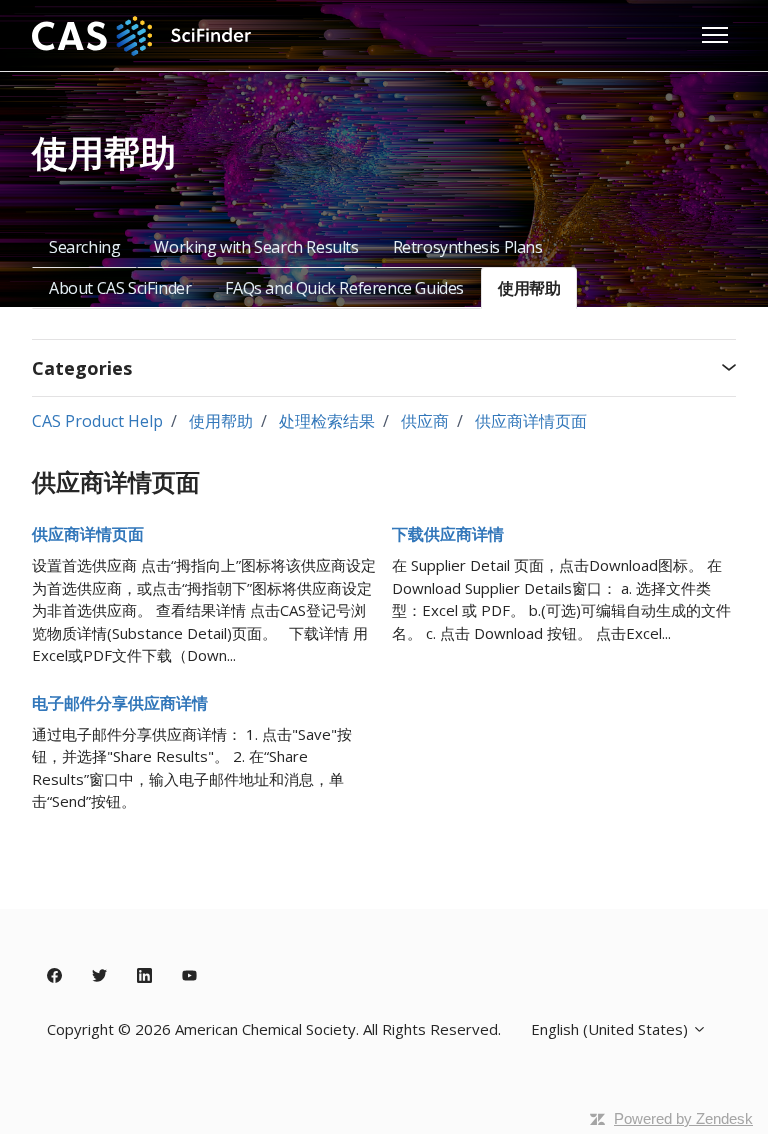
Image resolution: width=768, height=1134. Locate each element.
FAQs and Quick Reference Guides (344, 288)
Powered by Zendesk (683, 1118)
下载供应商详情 (448, 534)
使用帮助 (529, 288)
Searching (84, 247)
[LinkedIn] (144, 976)
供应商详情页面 (531, 421)
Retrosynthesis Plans (468, 247)
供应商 (425, 421)
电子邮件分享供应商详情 (120, 703)
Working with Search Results (256, 247)
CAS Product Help (97, 421)
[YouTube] (189, 976)
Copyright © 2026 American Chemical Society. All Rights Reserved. (274, 1029)
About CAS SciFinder (120, 288)
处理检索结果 (327, 421)
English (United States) (611, 1029)
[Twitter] (99, 976)
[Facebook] (54, 976)
